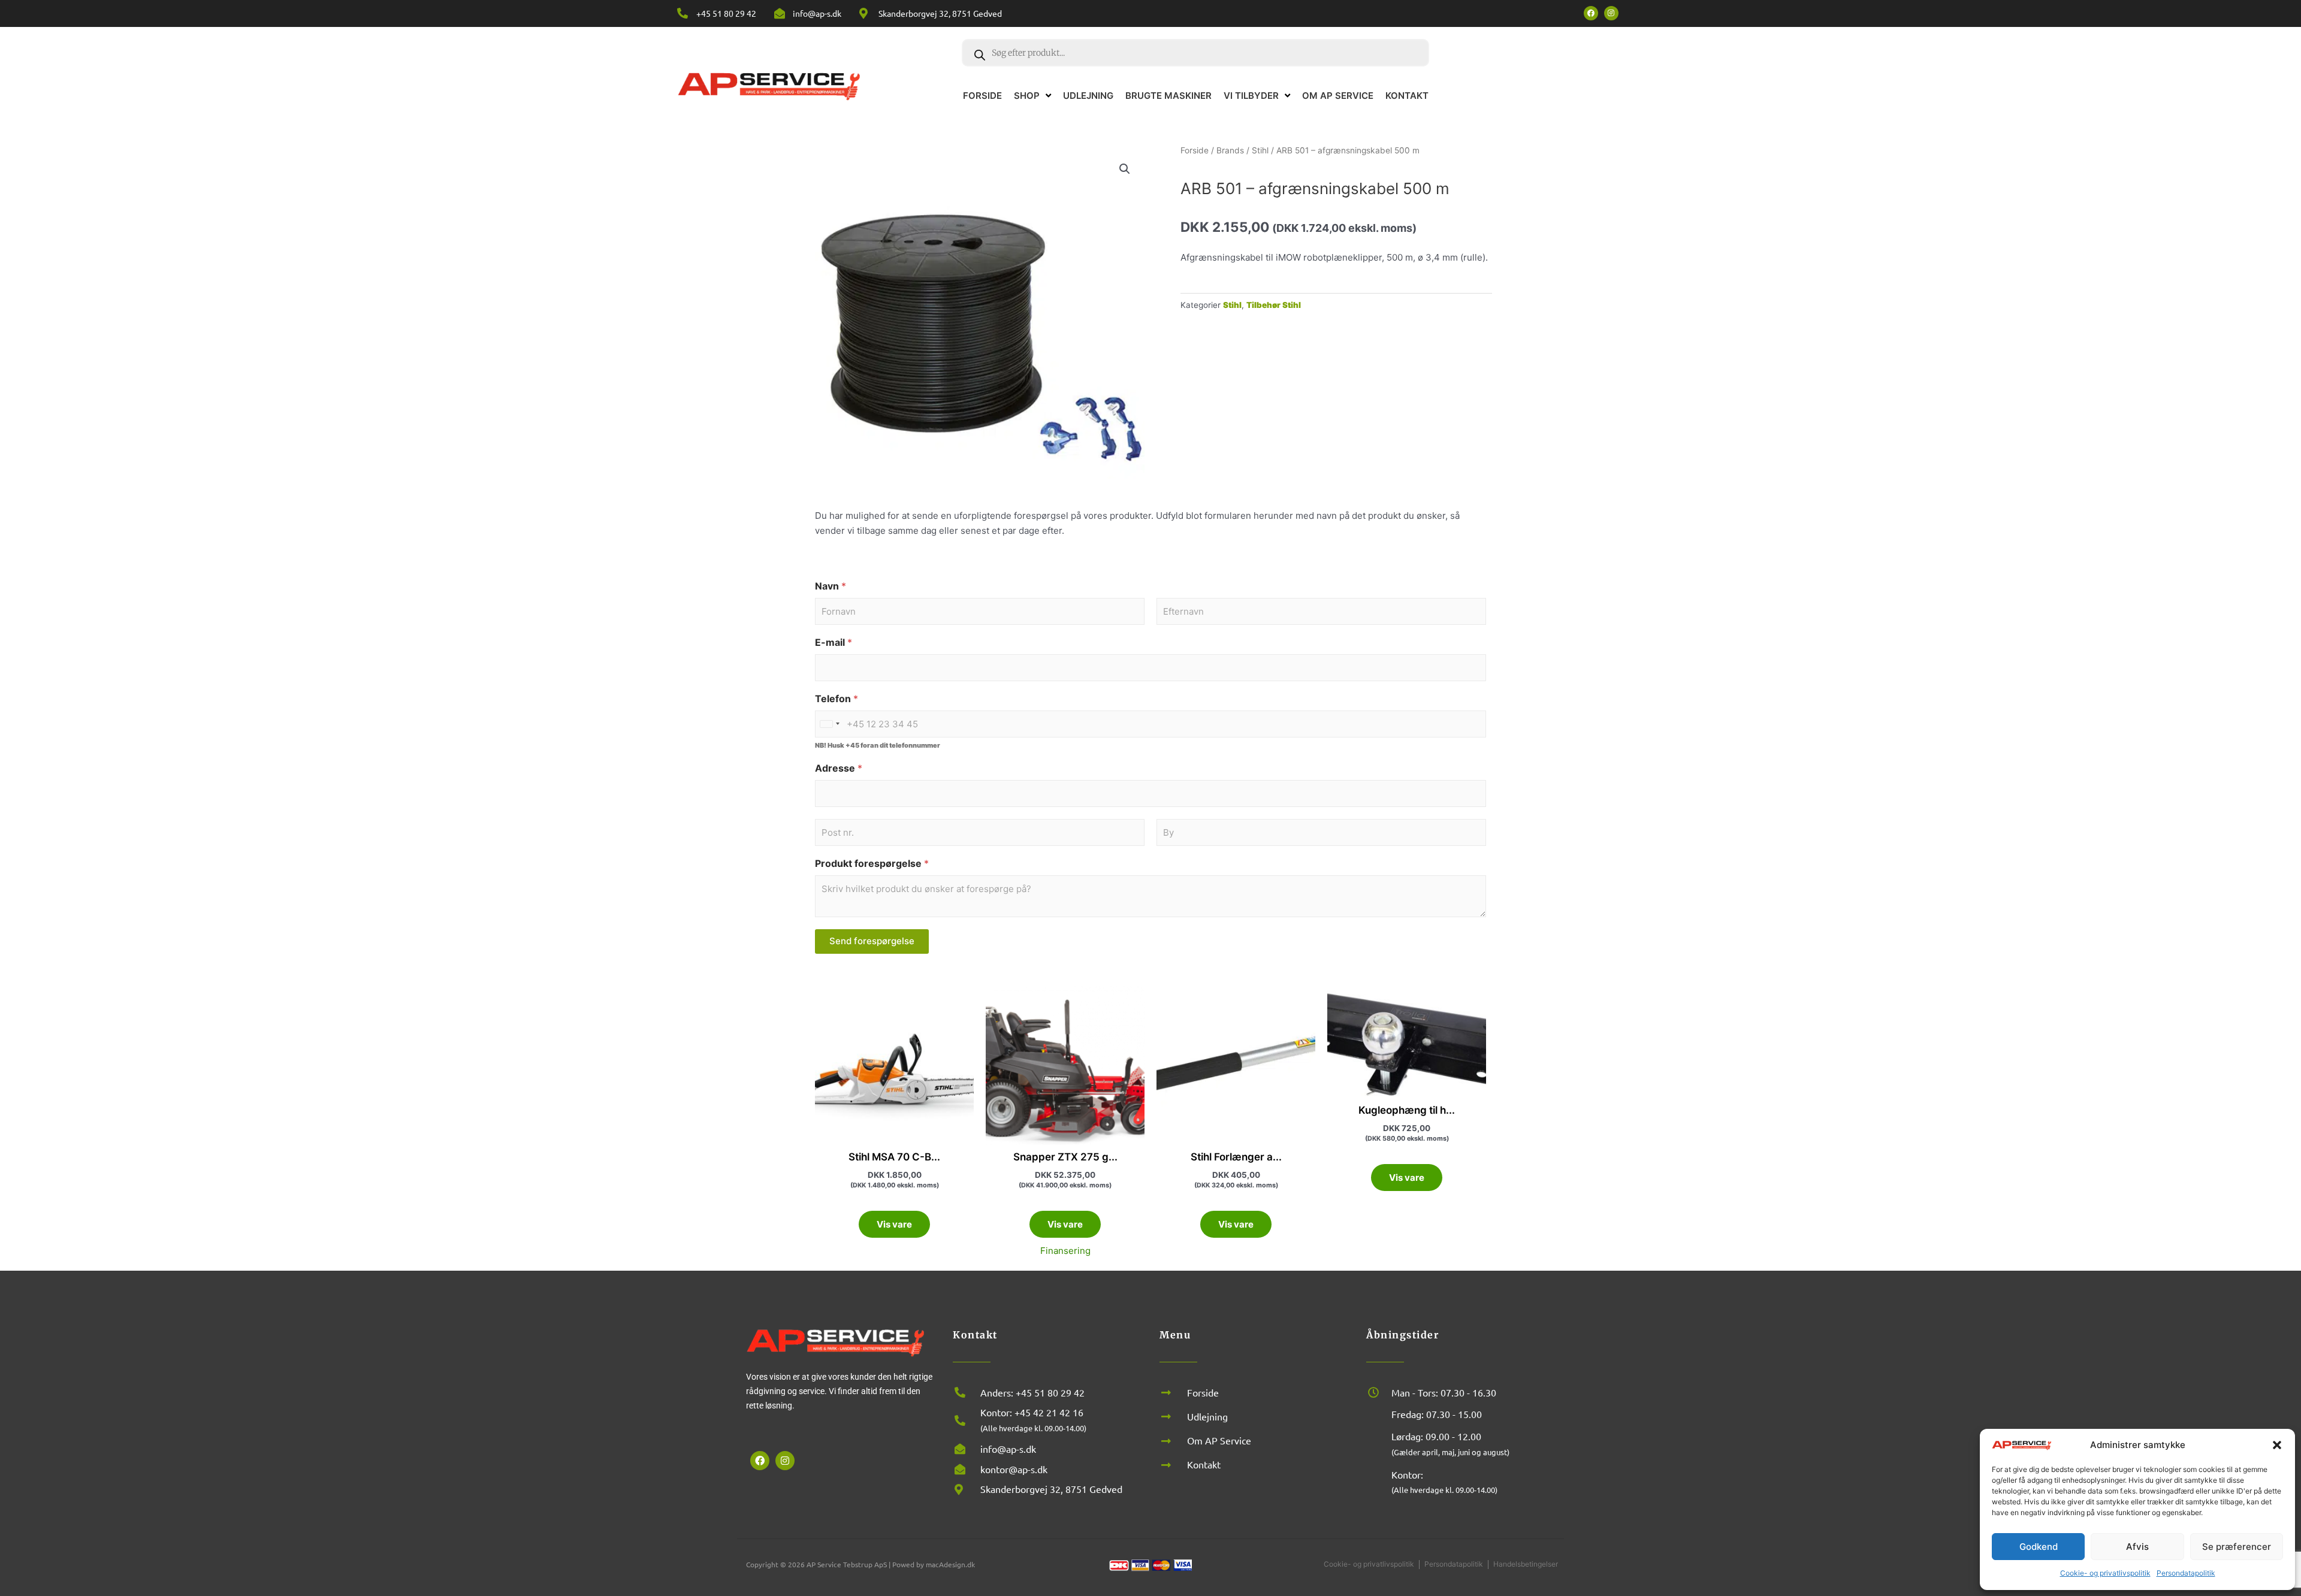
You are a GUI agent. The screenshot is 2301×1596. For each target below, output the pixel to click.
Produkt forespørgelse (872, 864)
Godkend (2039, 1547)
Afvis (2137, 1547)
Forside (1195, 150)
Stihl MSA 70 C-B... (894, 1157)
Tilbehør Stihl (1274, 305)
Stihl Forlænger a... (1236, 1157)
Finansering (1065, 1251)
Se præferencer (2237, 1547)
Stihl (1260, 150)
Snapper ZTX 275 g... (1065, 1157)
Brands (1230, 150)
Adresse (839, 768)
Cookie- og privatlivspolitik (2105, 1573)
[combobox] (829, 724)
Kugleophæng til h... (1407, 1110)
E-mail (834, 643)
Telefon (837, 699)
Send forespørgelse (872, 941)
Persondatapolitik (2186, 1573)
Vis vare (894, 1224)
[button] (2277, 1445)
